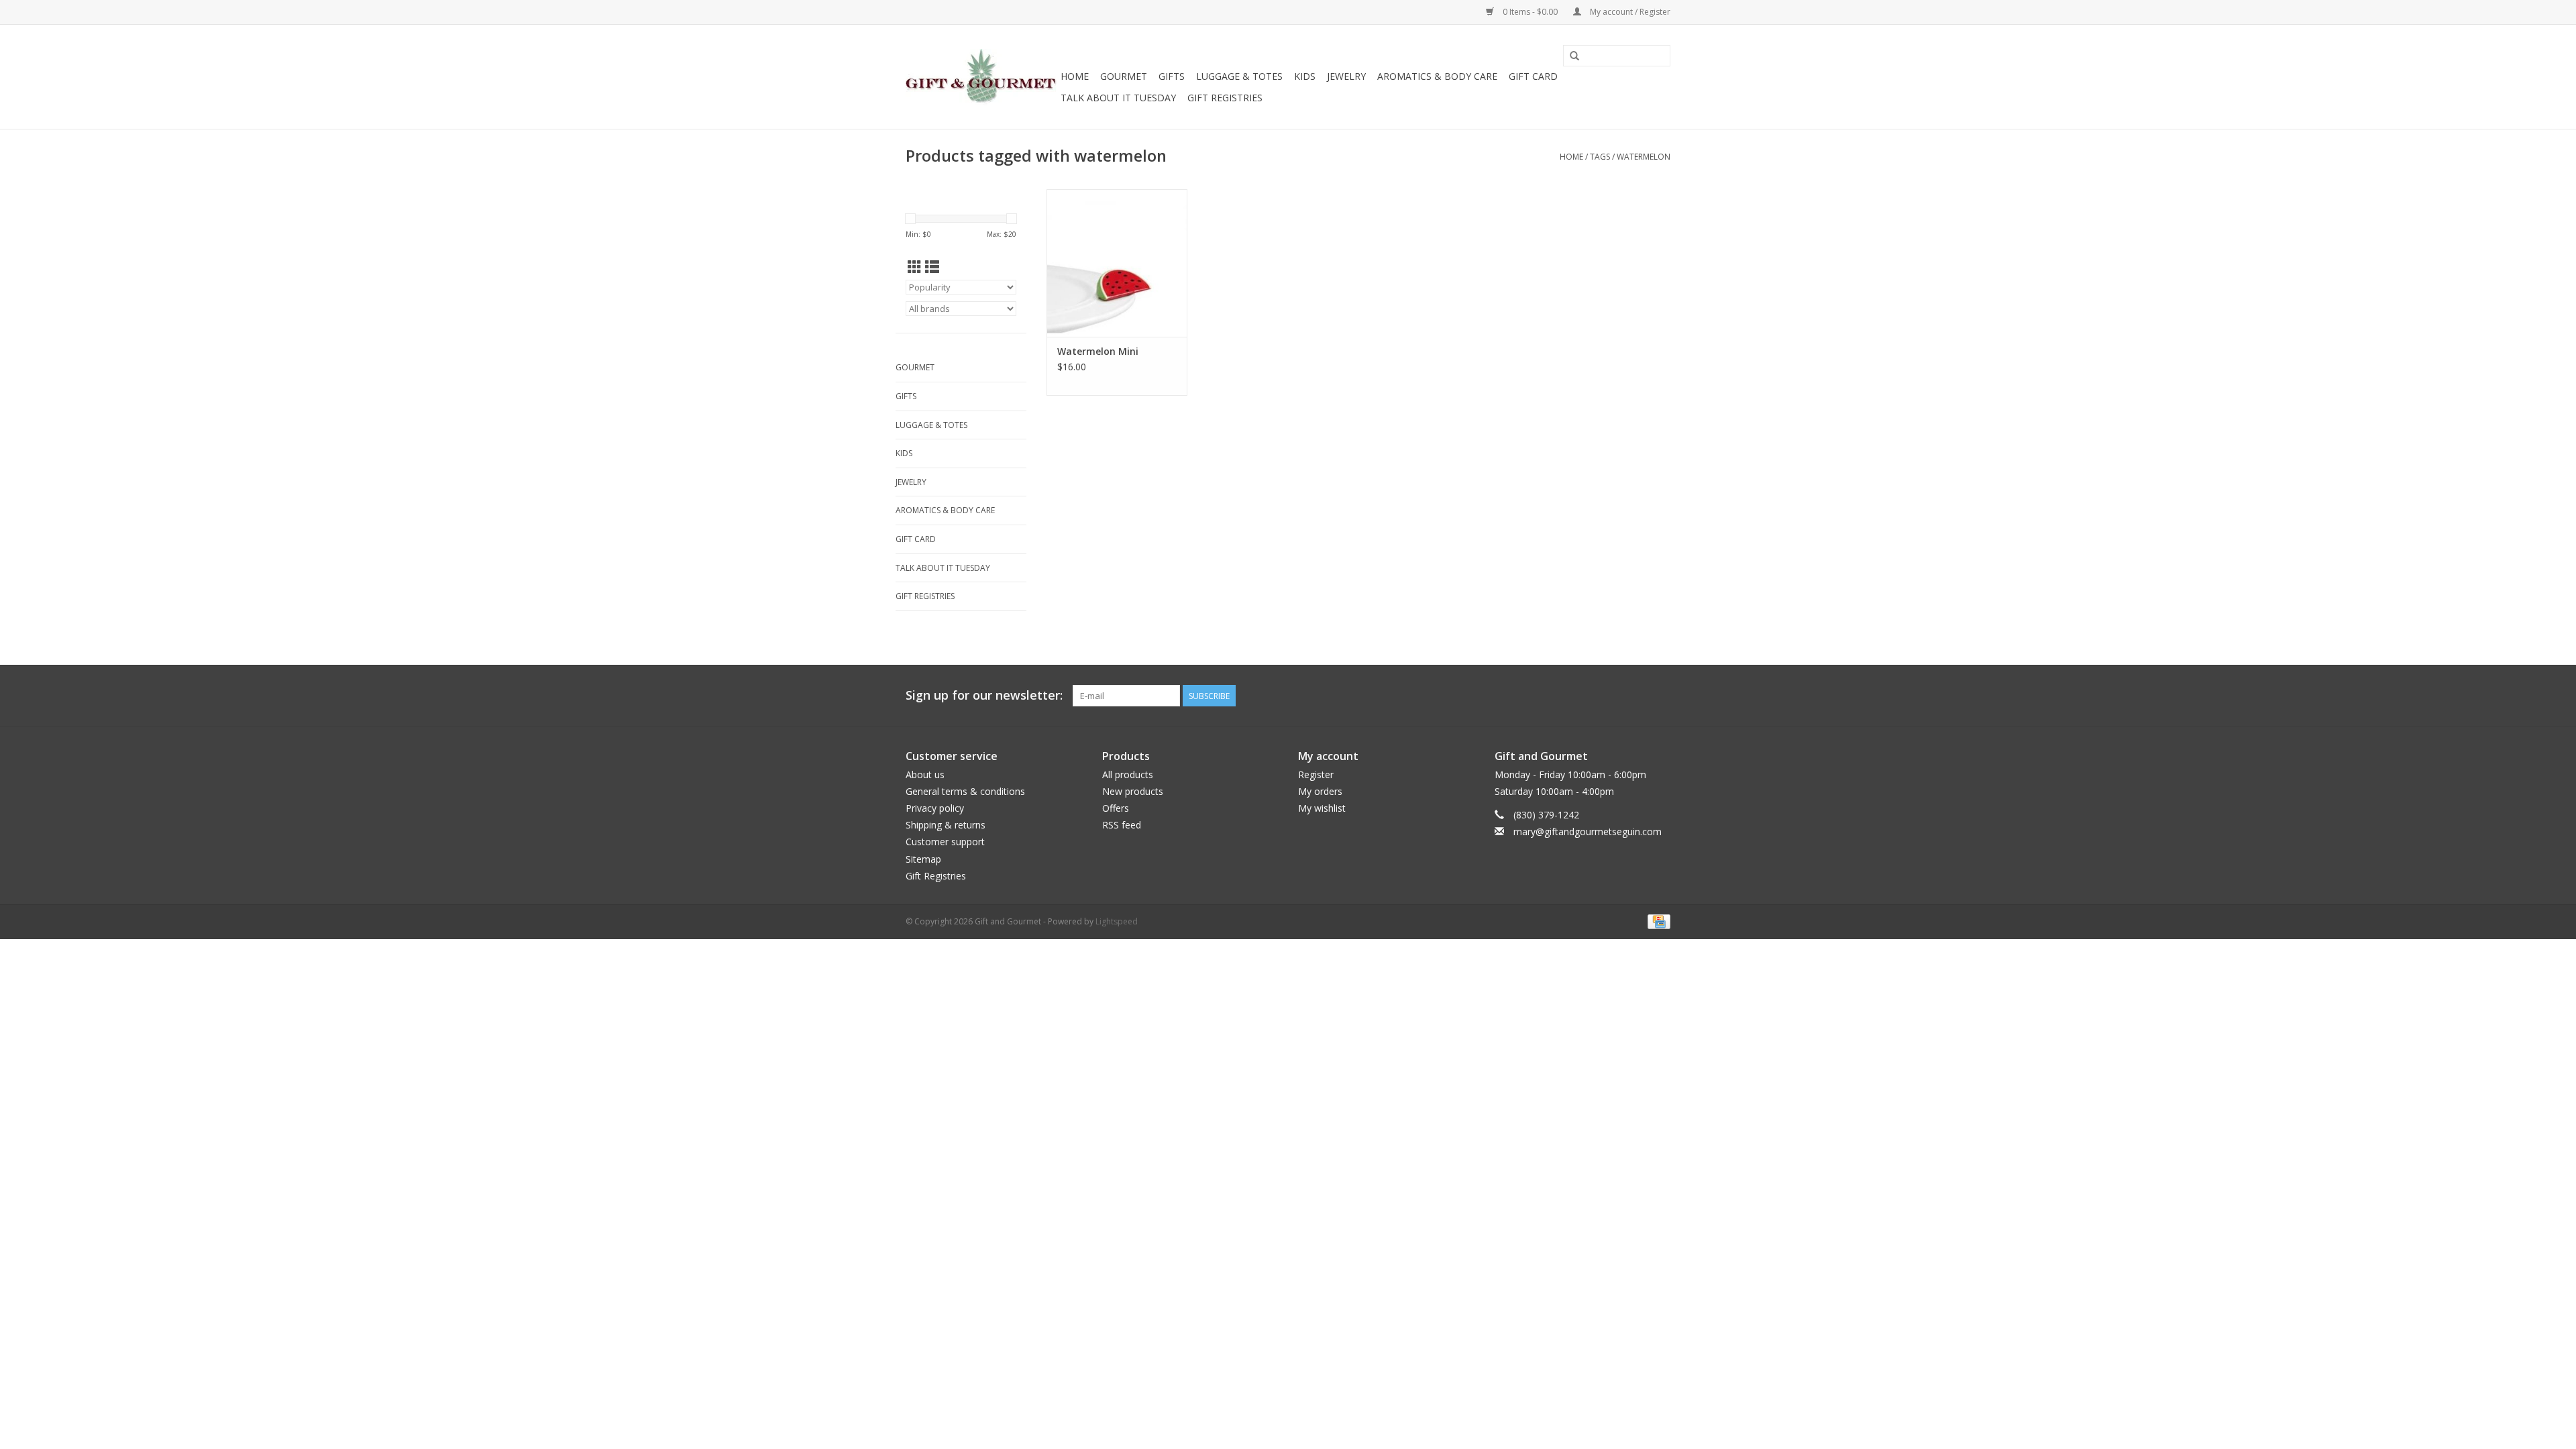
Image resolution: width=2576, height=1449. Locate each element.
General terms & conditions (965, 791)
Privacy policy (935, 808)
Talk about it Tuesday (1118, 98)
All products (1128, 774)
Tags (1600, 157)
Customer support (945, 842)
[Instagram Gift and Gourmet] (1660, 696)
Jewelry (1346, 76)
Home (1075, 76)
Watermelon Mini (1098, 351)
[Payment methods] (1657, 921)
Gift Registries (1225, 98)
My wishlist (1322, 808)
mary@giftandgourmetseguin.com (1588, 831)
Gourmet (1124, 76)
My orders (1320, 791)
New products (1133, 791)
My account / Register (1629, 12)
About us (925, 774)
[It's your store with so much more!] (981, 77)
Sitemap (923, 859)
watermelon (1644, 157)
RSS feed (1122, 825)
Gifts (1172, 76)
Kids (1305, 76)
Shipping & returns (946, 825)
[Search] (1574, 56)
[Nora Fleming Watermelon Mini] (1117, 263)
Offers (1116, 808)
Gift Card (1533, 76)
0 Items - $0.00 (1530, 12)
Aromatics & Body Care (1437, 76)
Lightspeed (1117, 921)
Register (1316, 774)
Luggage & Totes (1239, 76)
